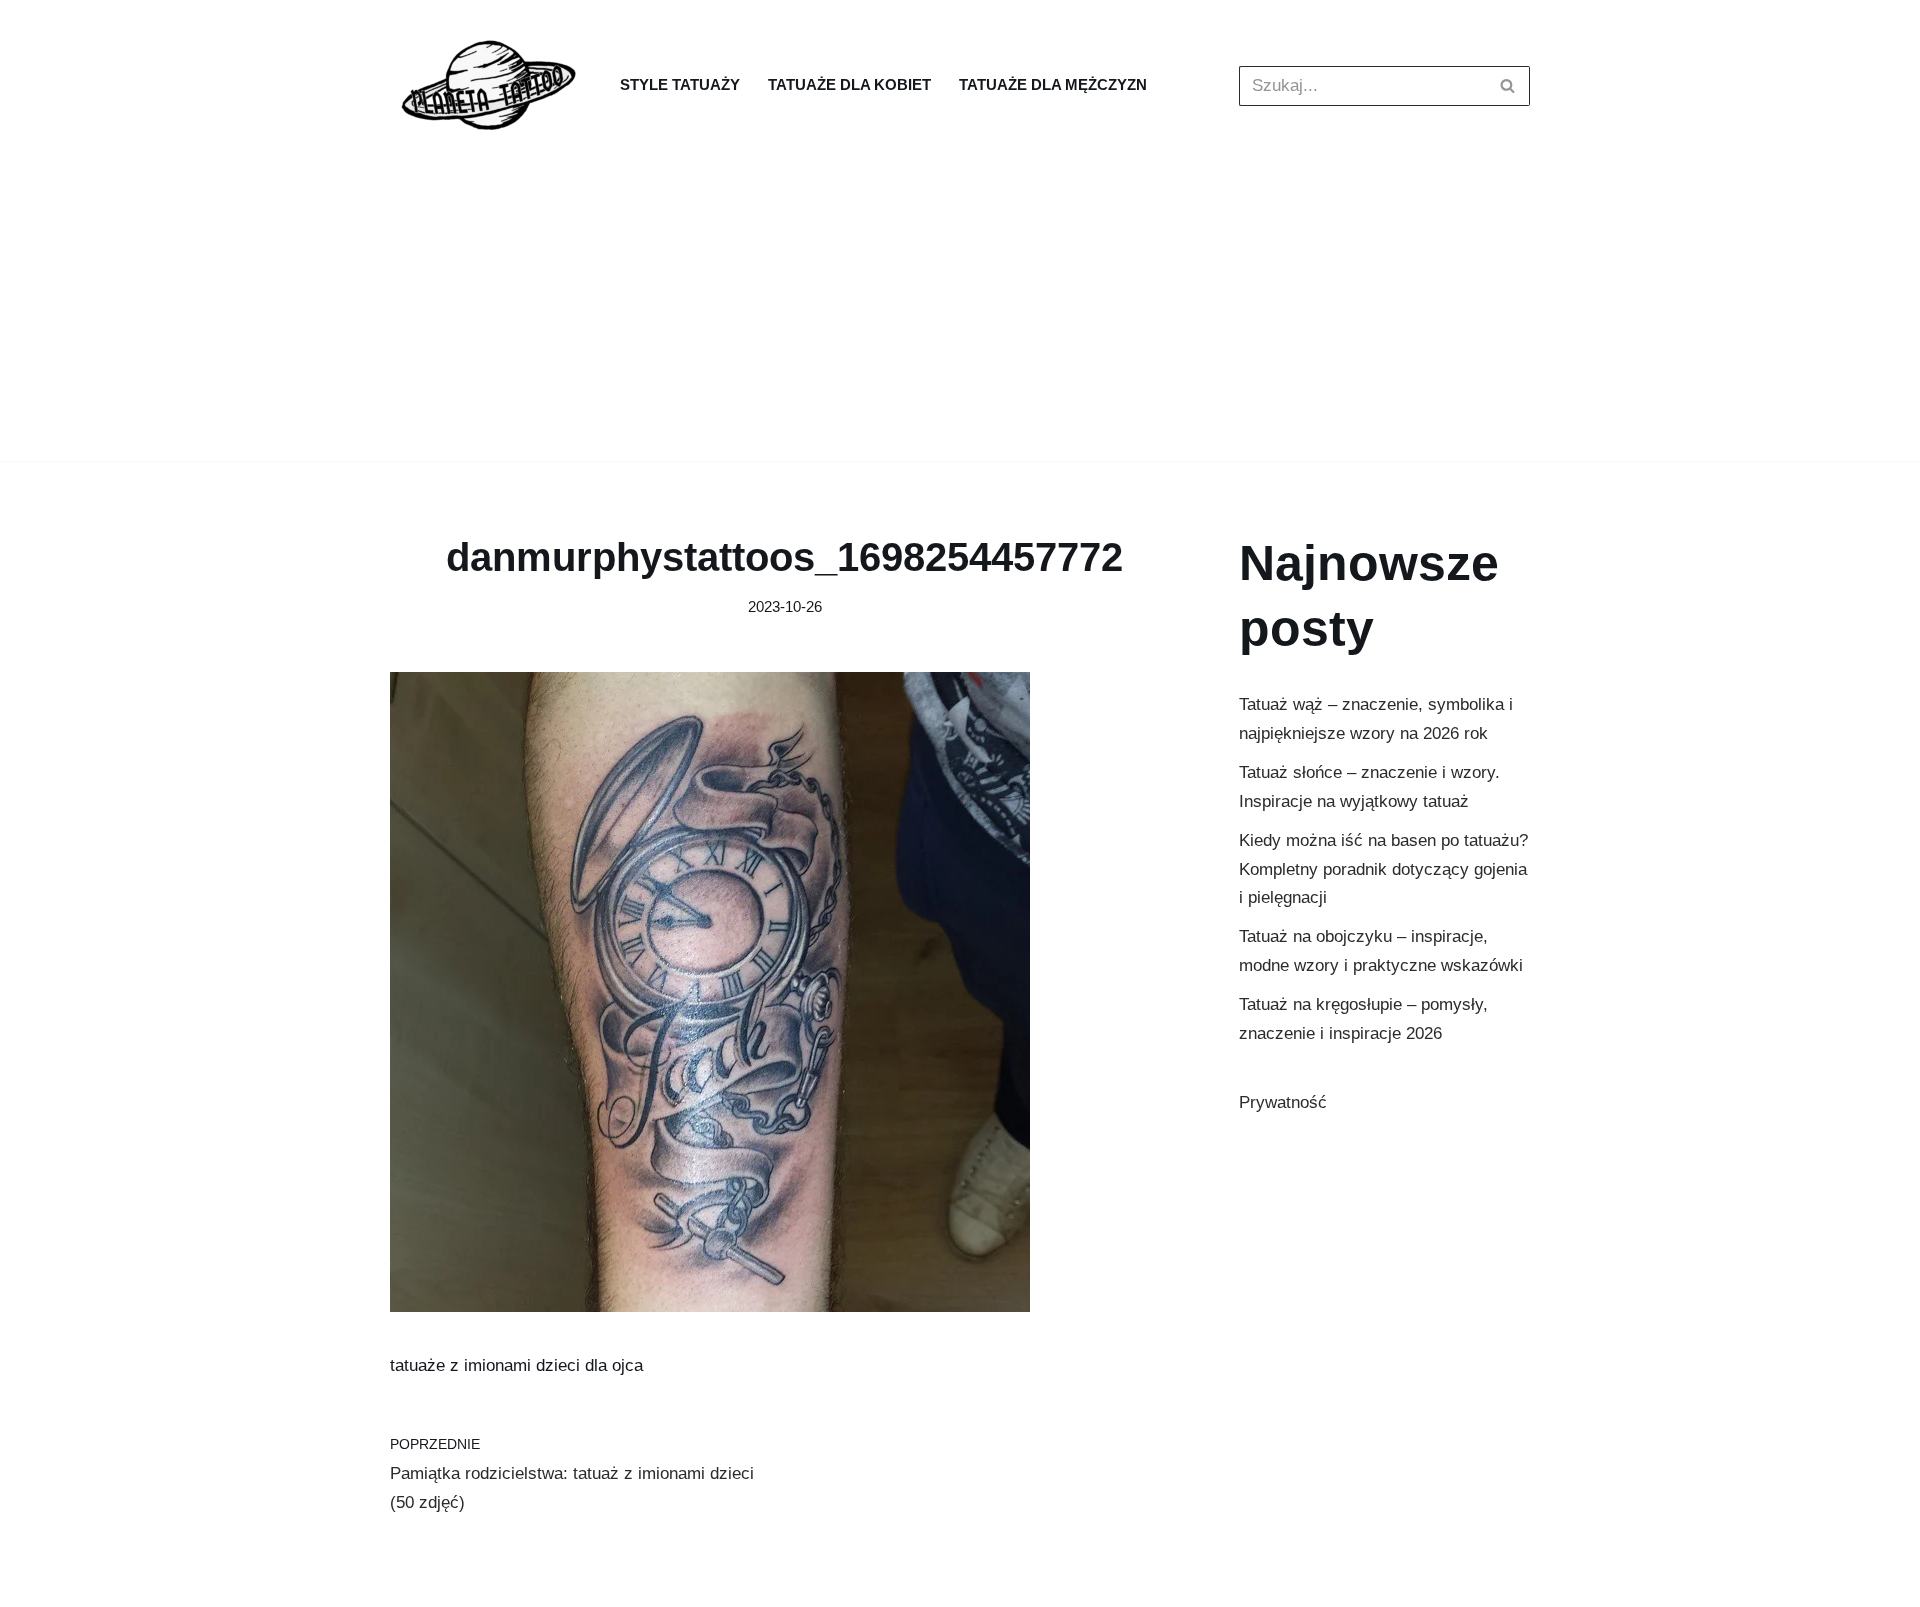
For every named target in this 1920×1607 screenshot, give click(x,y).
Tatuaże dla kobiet (849, 84)
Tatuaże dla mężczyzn (1053, 84)
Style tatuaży (680, 84)
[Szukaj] (1507, 86)
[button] (1507, 85)
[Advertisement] (960, 321)
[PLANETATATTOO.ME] (490, 85)
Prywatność (1283, 1102)
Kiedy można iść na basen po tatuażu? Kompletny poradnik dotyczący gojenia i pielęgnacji (1383, 869)
